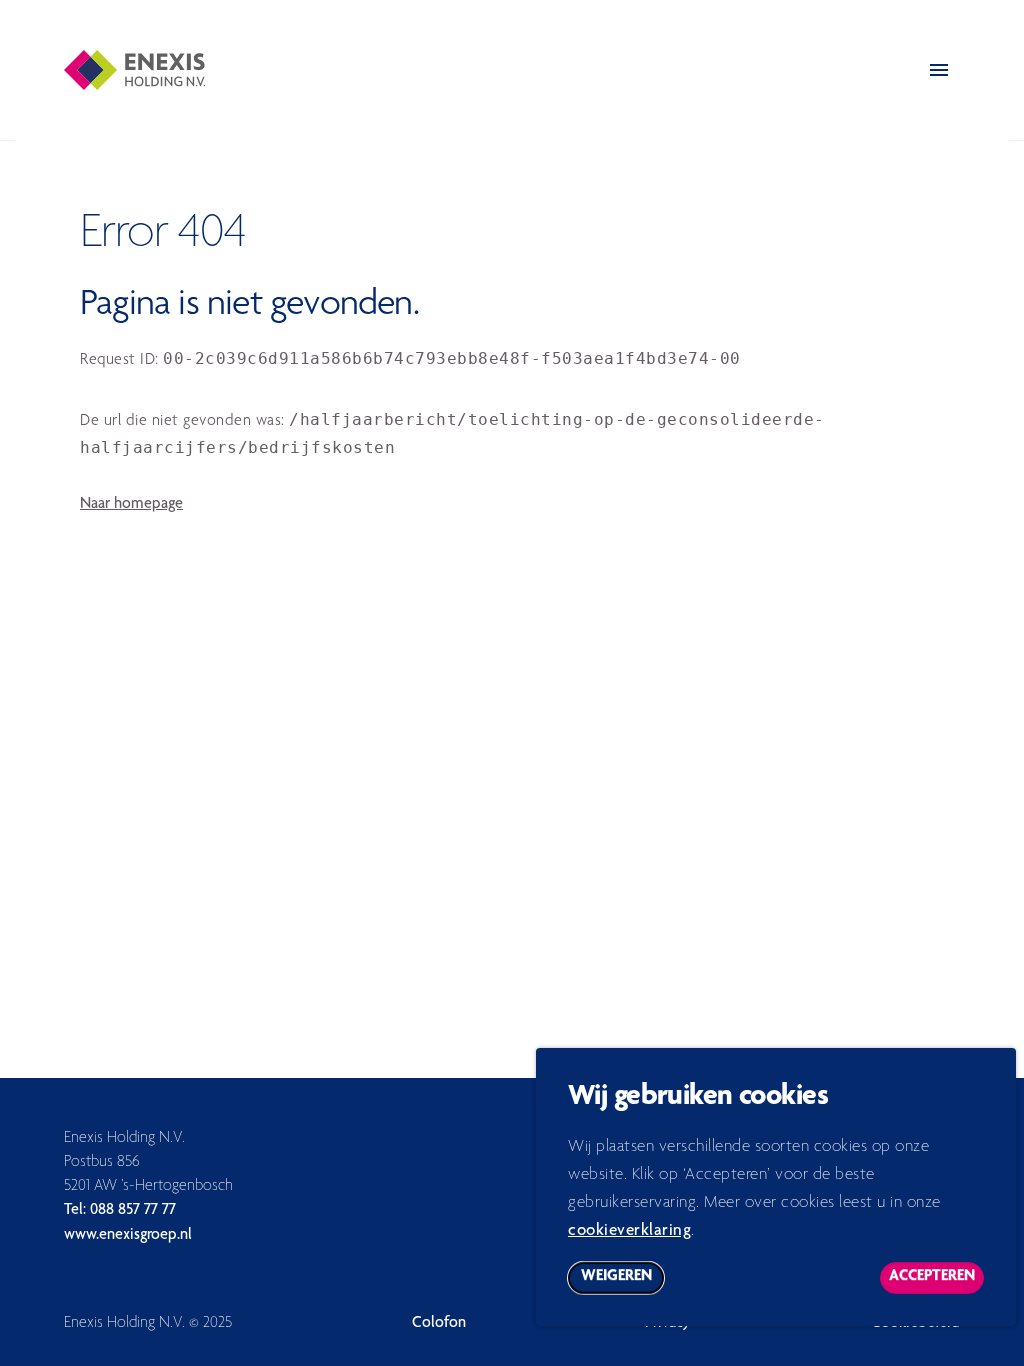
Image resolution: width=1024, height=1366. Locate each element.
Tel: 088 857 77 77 (120, 1211)
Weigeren (622, 1281)
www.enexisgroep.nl (128, 1236)
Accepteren (936, 1281)
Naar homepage (131, 505)
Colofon (439, 1324)
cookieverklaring (629, 1231)
